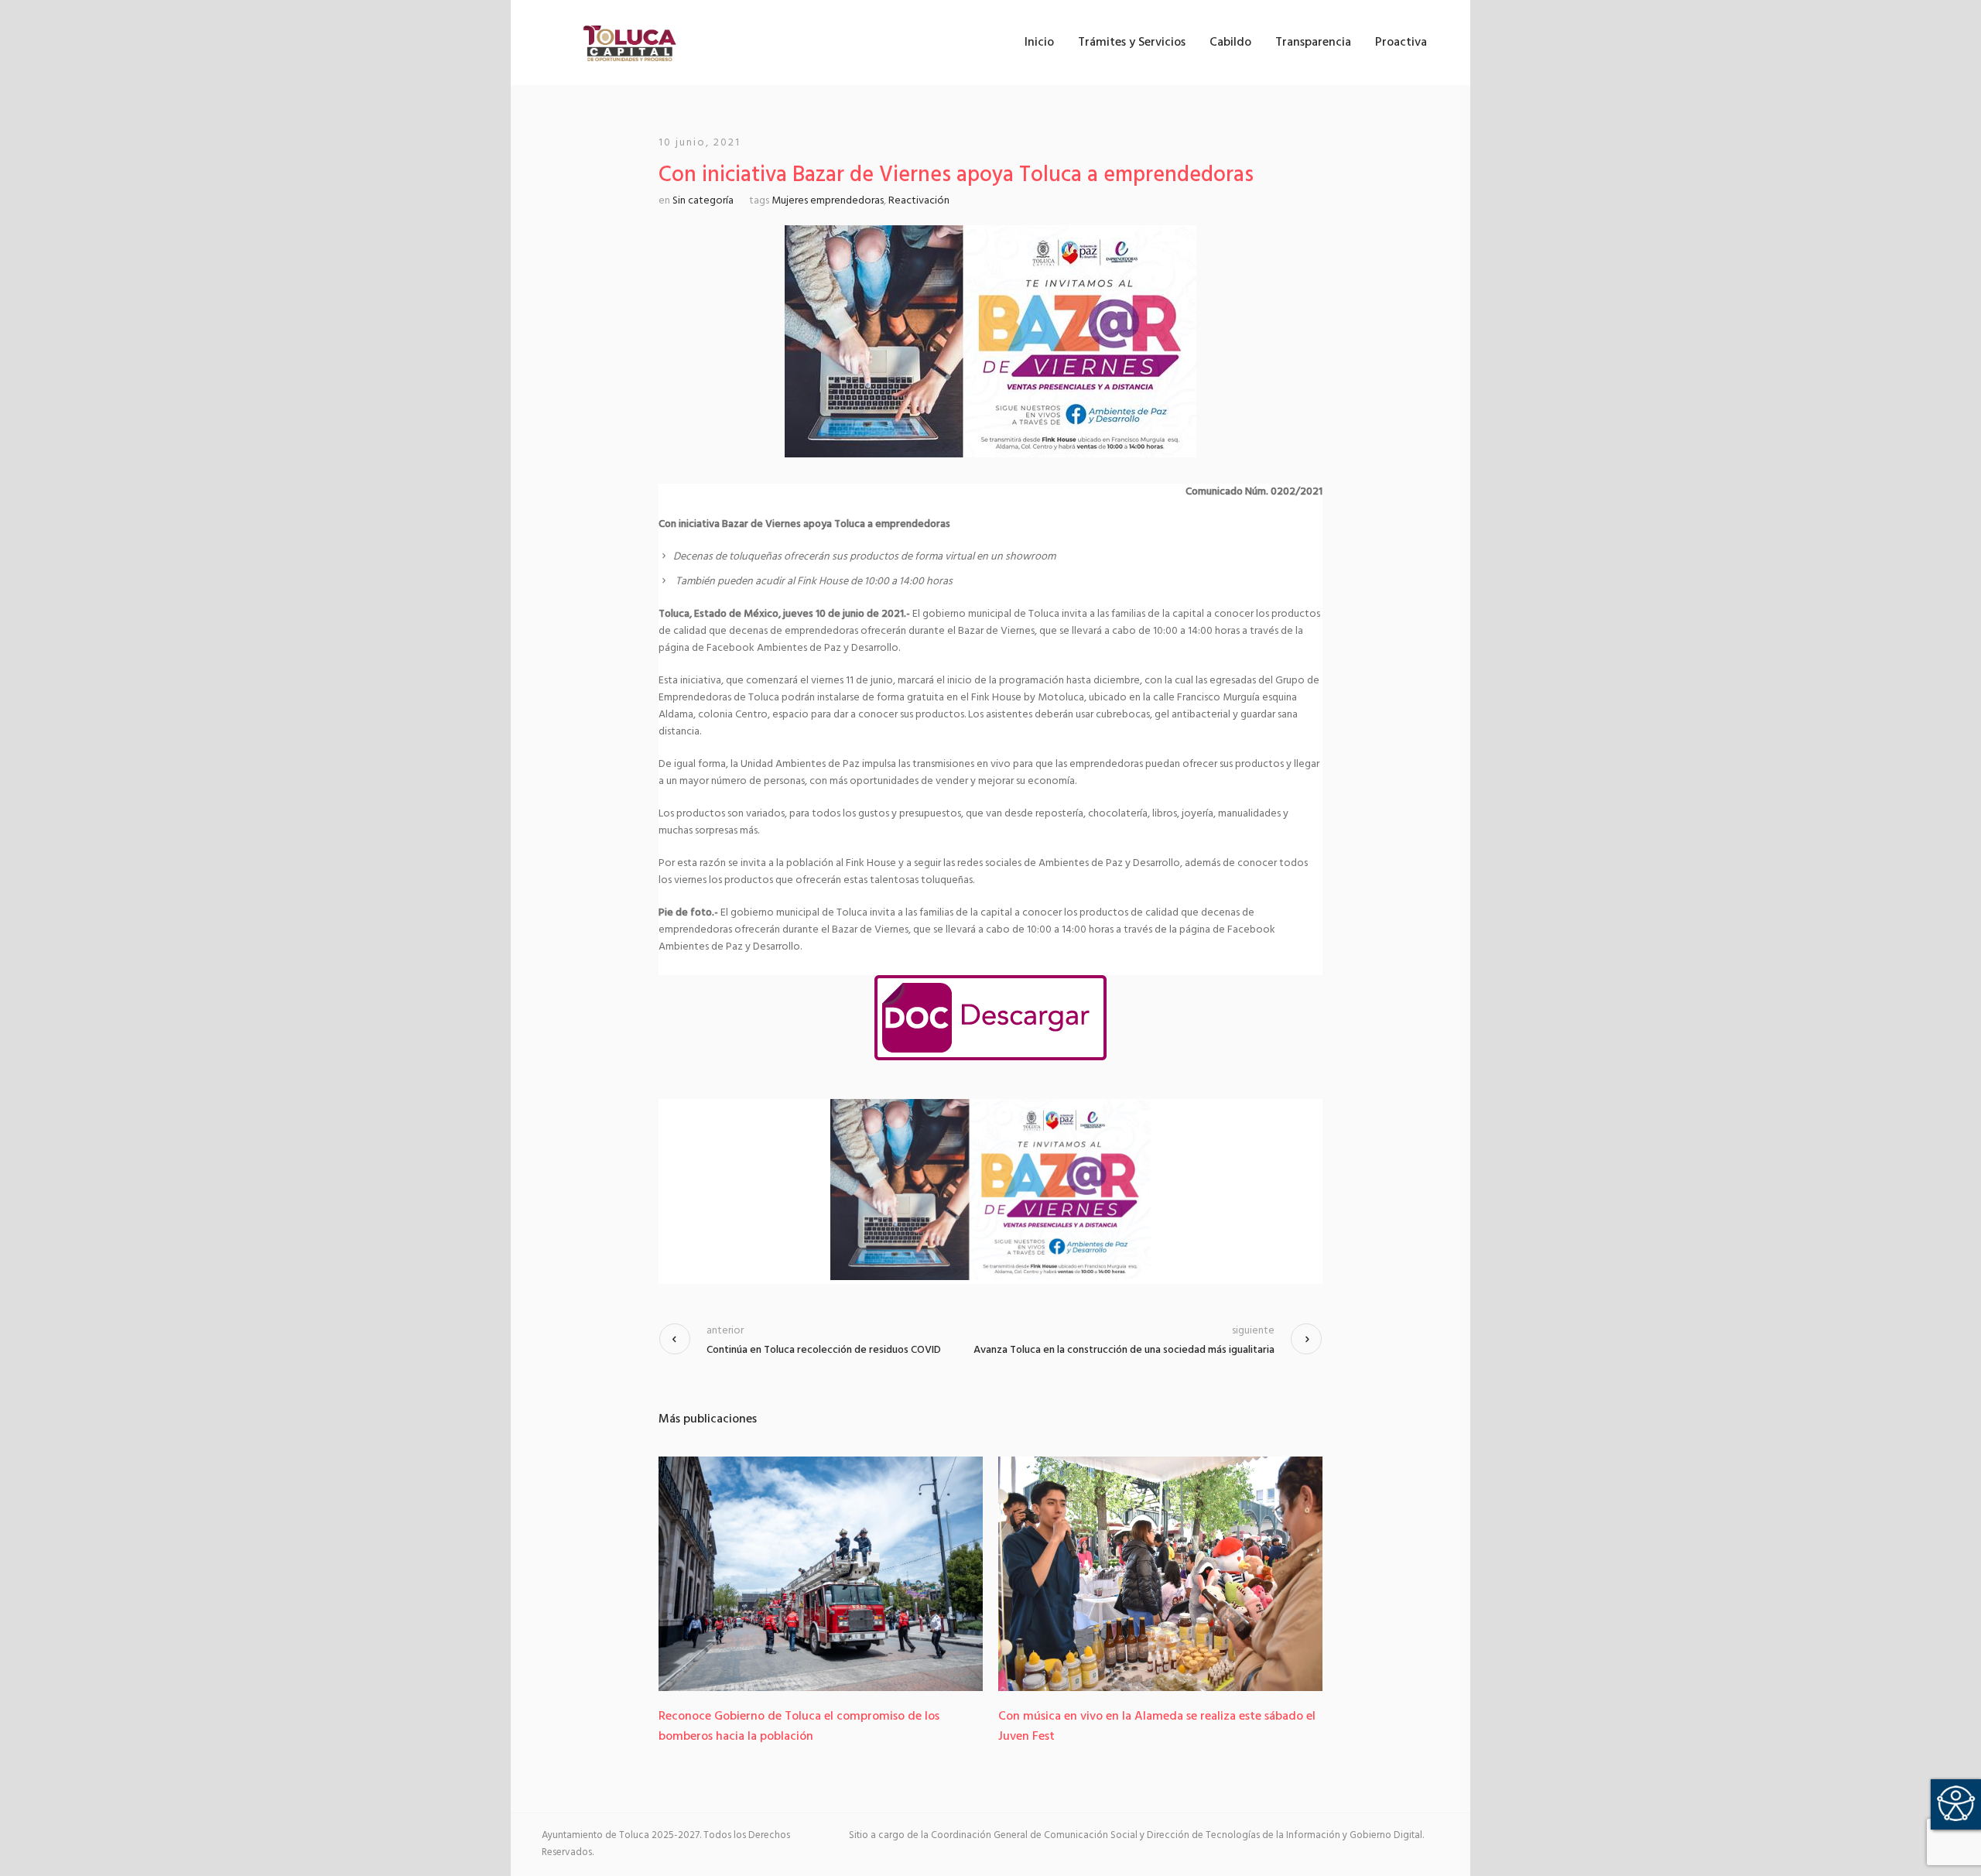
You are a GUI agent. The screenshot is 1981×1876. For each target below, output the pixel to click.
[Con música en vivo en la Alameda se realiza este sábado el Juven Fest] (1160, 1574)
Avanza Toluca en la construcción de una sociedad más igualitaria (1124, 1350)
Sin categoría (703, 201)
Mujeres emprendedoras (828, 201)
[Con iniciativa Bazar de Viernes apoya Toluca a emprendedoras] (990, 342)
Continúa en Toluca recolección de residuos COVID (824, 1350)
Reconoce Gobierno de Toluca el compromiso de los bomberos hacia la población (799, 1727)
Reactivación (919, 201)
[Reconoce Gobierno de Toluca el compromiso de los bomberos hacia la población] (821, 1574)
